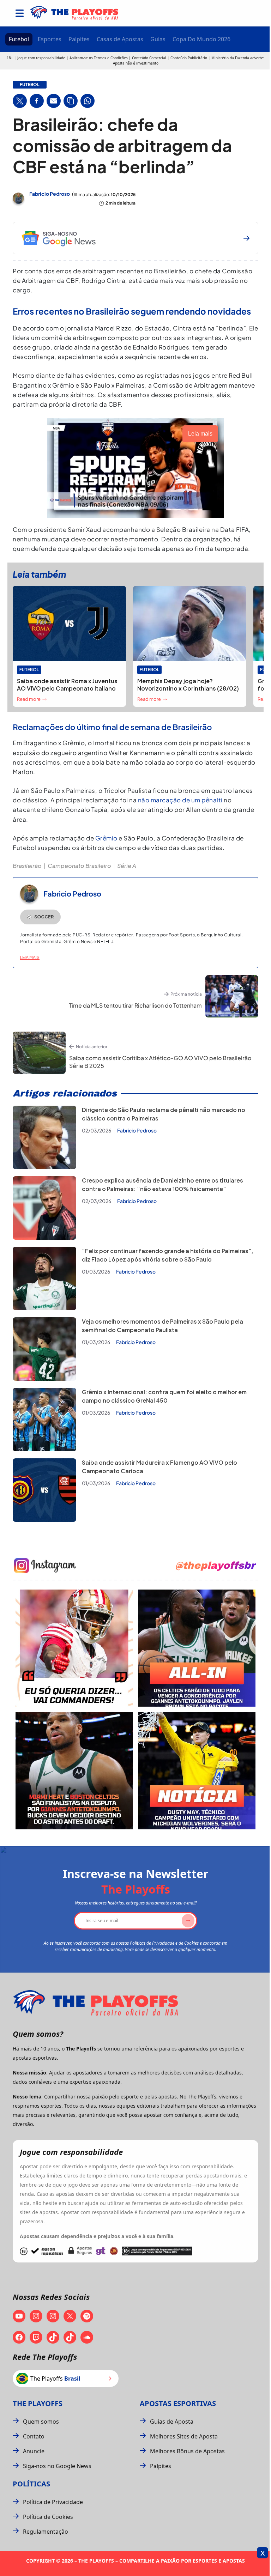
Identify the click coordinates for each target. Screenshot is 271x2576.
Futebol (19, 39)
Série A (127, 866)
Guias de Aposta (172, 2422)
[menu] (20, 13)
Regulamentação (46, 2532)
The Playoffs (38, 2403)
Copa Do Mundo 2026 (201, 39)
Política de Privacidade (53, 2502)
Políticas (31, 2484)
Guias (158, 39)
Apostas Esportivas (178, 2403)
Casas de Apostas (120, 39)
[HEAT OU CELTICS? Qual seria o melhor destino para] (74, 1771)
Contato (34, 2436)
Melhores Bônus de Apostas (187, 2451)
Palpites (79, 39)
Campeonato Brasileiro (79, 866)
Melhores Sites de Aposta (184, 2436)
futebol (30, 85)
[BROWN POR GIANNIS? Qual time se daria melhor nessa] (197, 1648)
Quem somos (41, 2422)
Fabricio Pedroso (50, 194)
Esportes (50, 39)
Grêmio (107, 838)
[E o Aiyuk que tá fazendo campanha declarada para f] (74, 1648)
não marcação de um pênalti (180, 800)
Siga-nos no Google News (57, 2466)
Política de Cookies (48, 2517)
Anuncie (34, 2451)
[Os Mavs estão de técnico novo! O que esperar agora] (197, 1771)
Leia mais (30, 957)
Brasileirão (27, 866)
